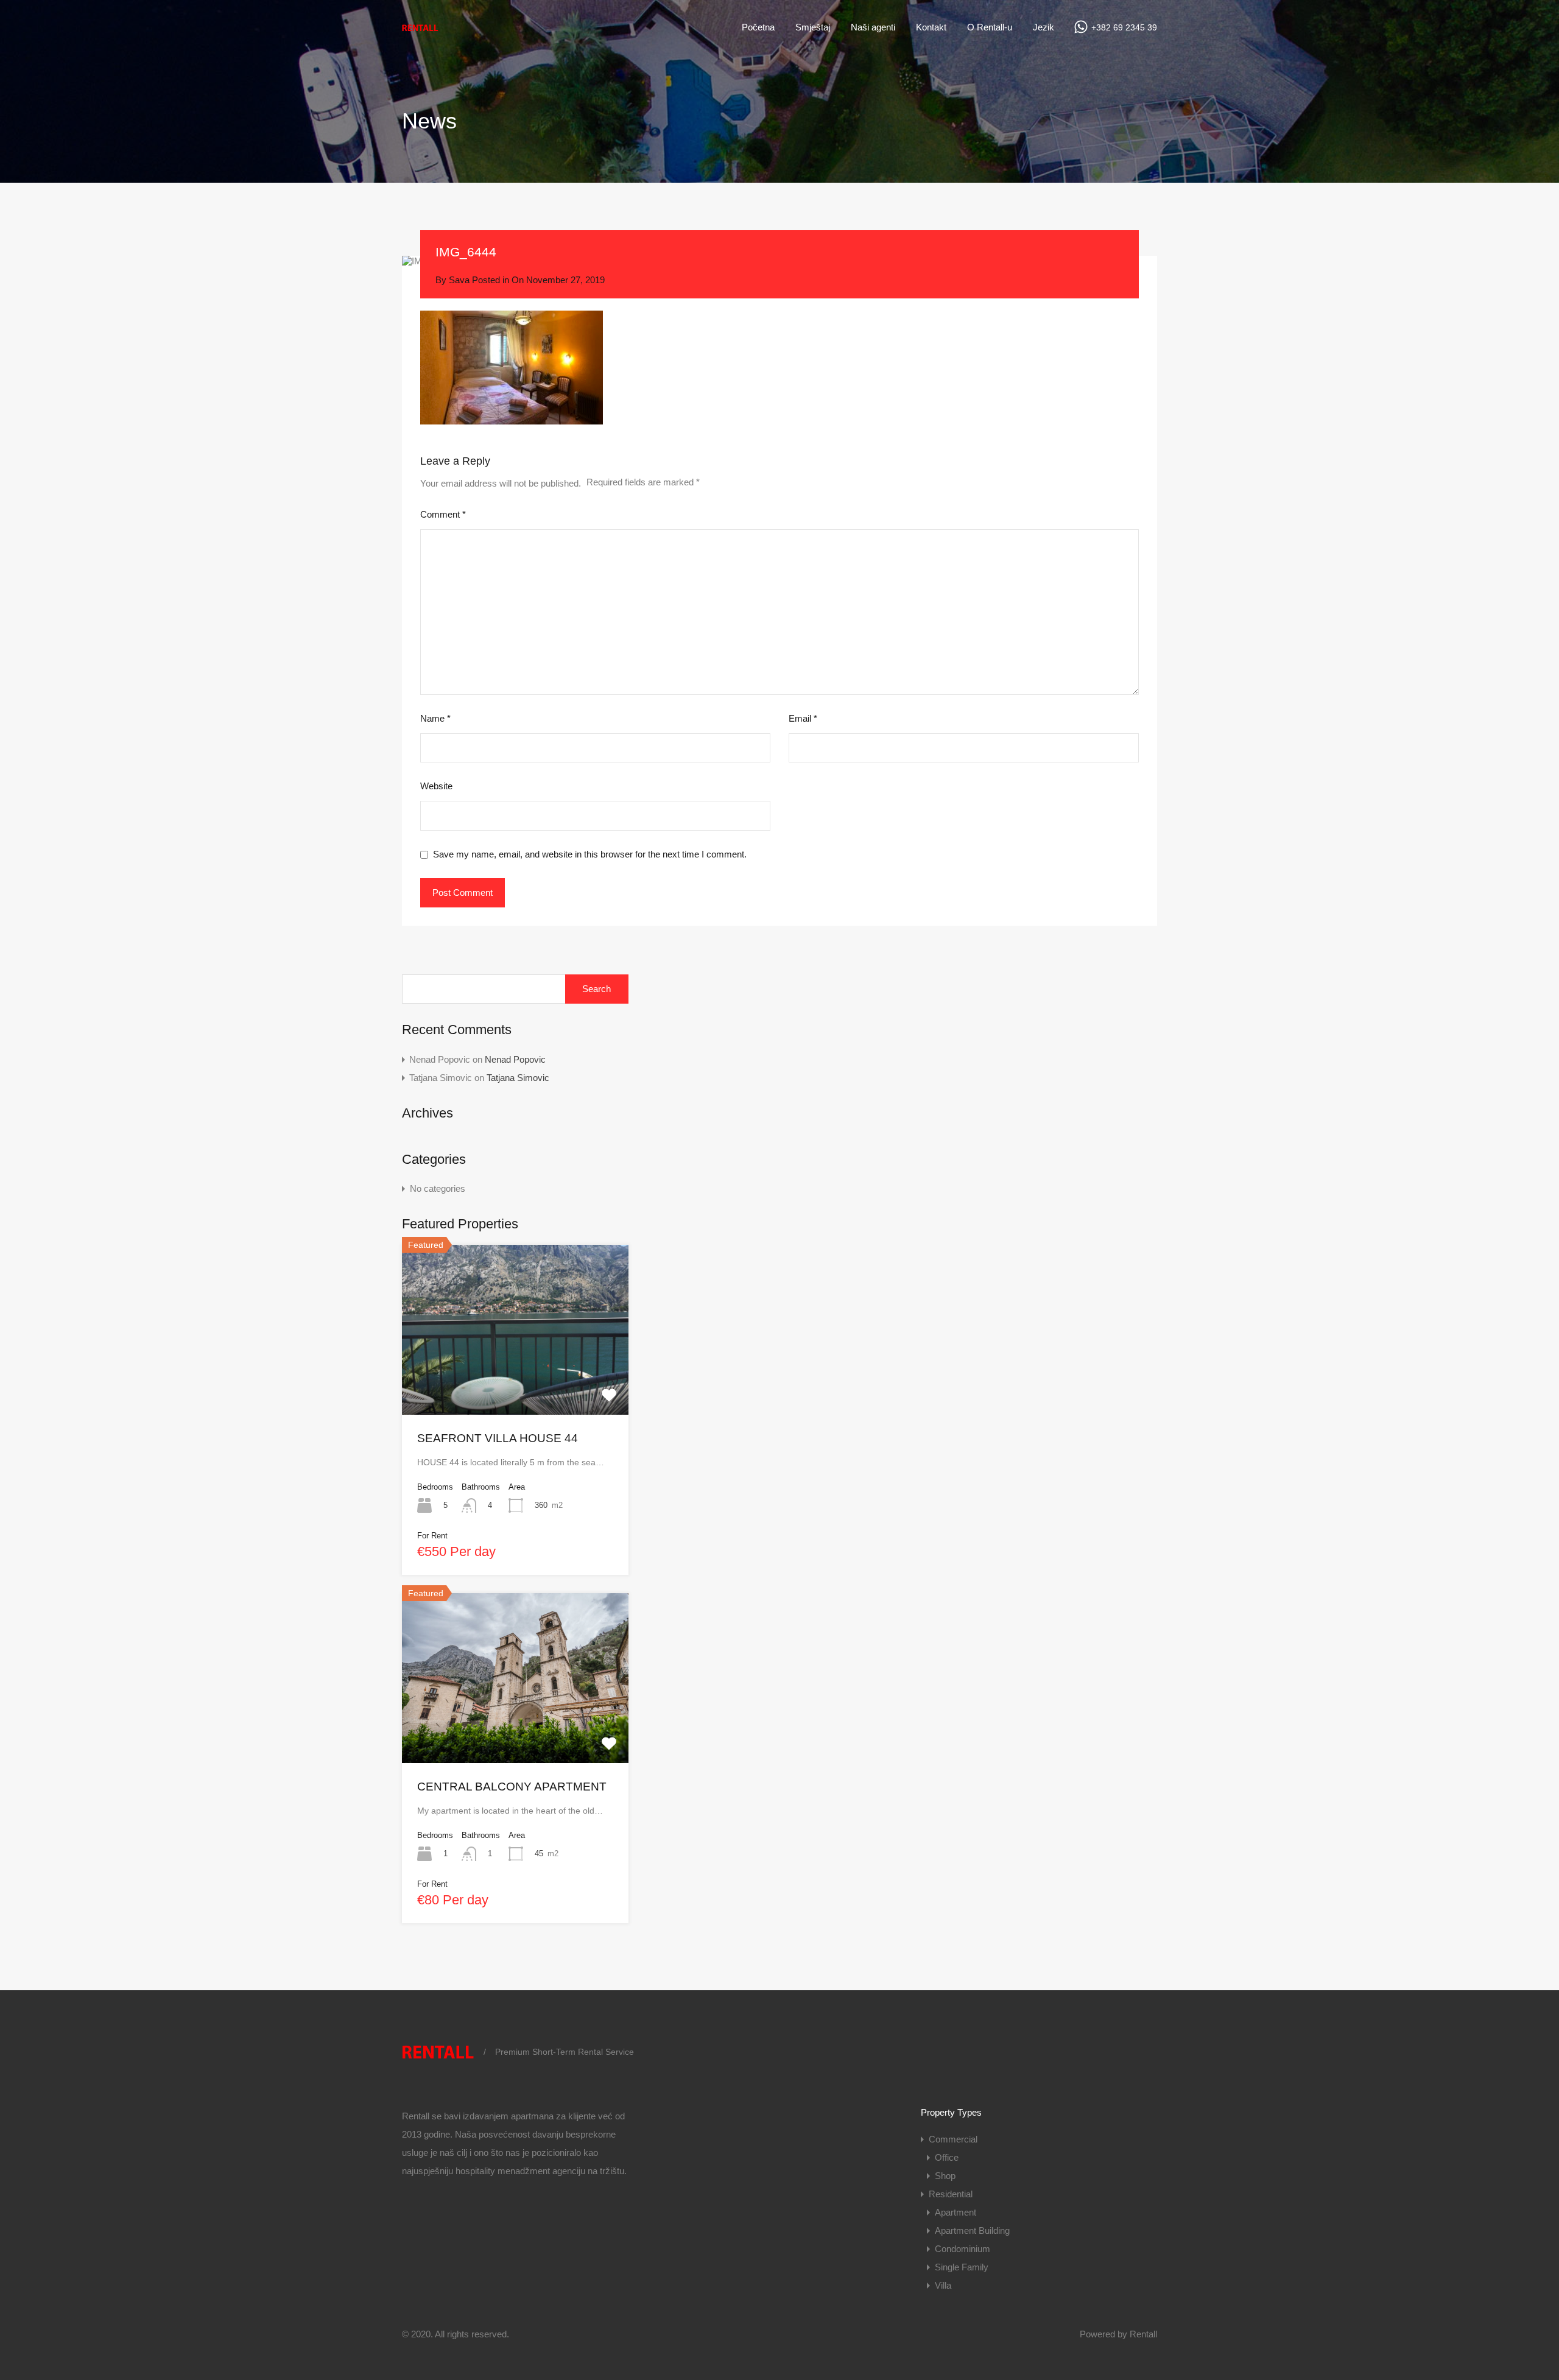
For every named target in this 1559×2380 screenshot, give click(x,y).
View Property (515, 1380)
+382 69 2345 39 (1124, 27)
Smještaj (813, 27)
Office (947, 2157)
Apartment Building (972, 2230)
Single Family (962, 2267)
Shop (945, 2176)
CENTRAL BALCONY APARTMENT (512, 1787)
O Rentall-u (990, 27)
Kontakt (931, 27)
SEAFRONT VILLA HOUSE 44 (498, 1438)
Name (435, 718)
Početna (758, 27)
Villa (943, 2285)
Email (803, 718)
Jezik (1043, 27)
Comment (443, 514)
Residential (951, 2194)
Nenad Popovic (515, 1059)
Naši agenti (873, 27)
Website (436, 786)
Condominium (962, 2249)
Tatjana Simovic (518, 1078)
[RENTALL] (420, 31)
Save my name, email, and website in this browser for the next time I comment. (590, 854)
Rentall (1143, 2334)
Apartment (955, 2212)
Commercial (953, 2139)
